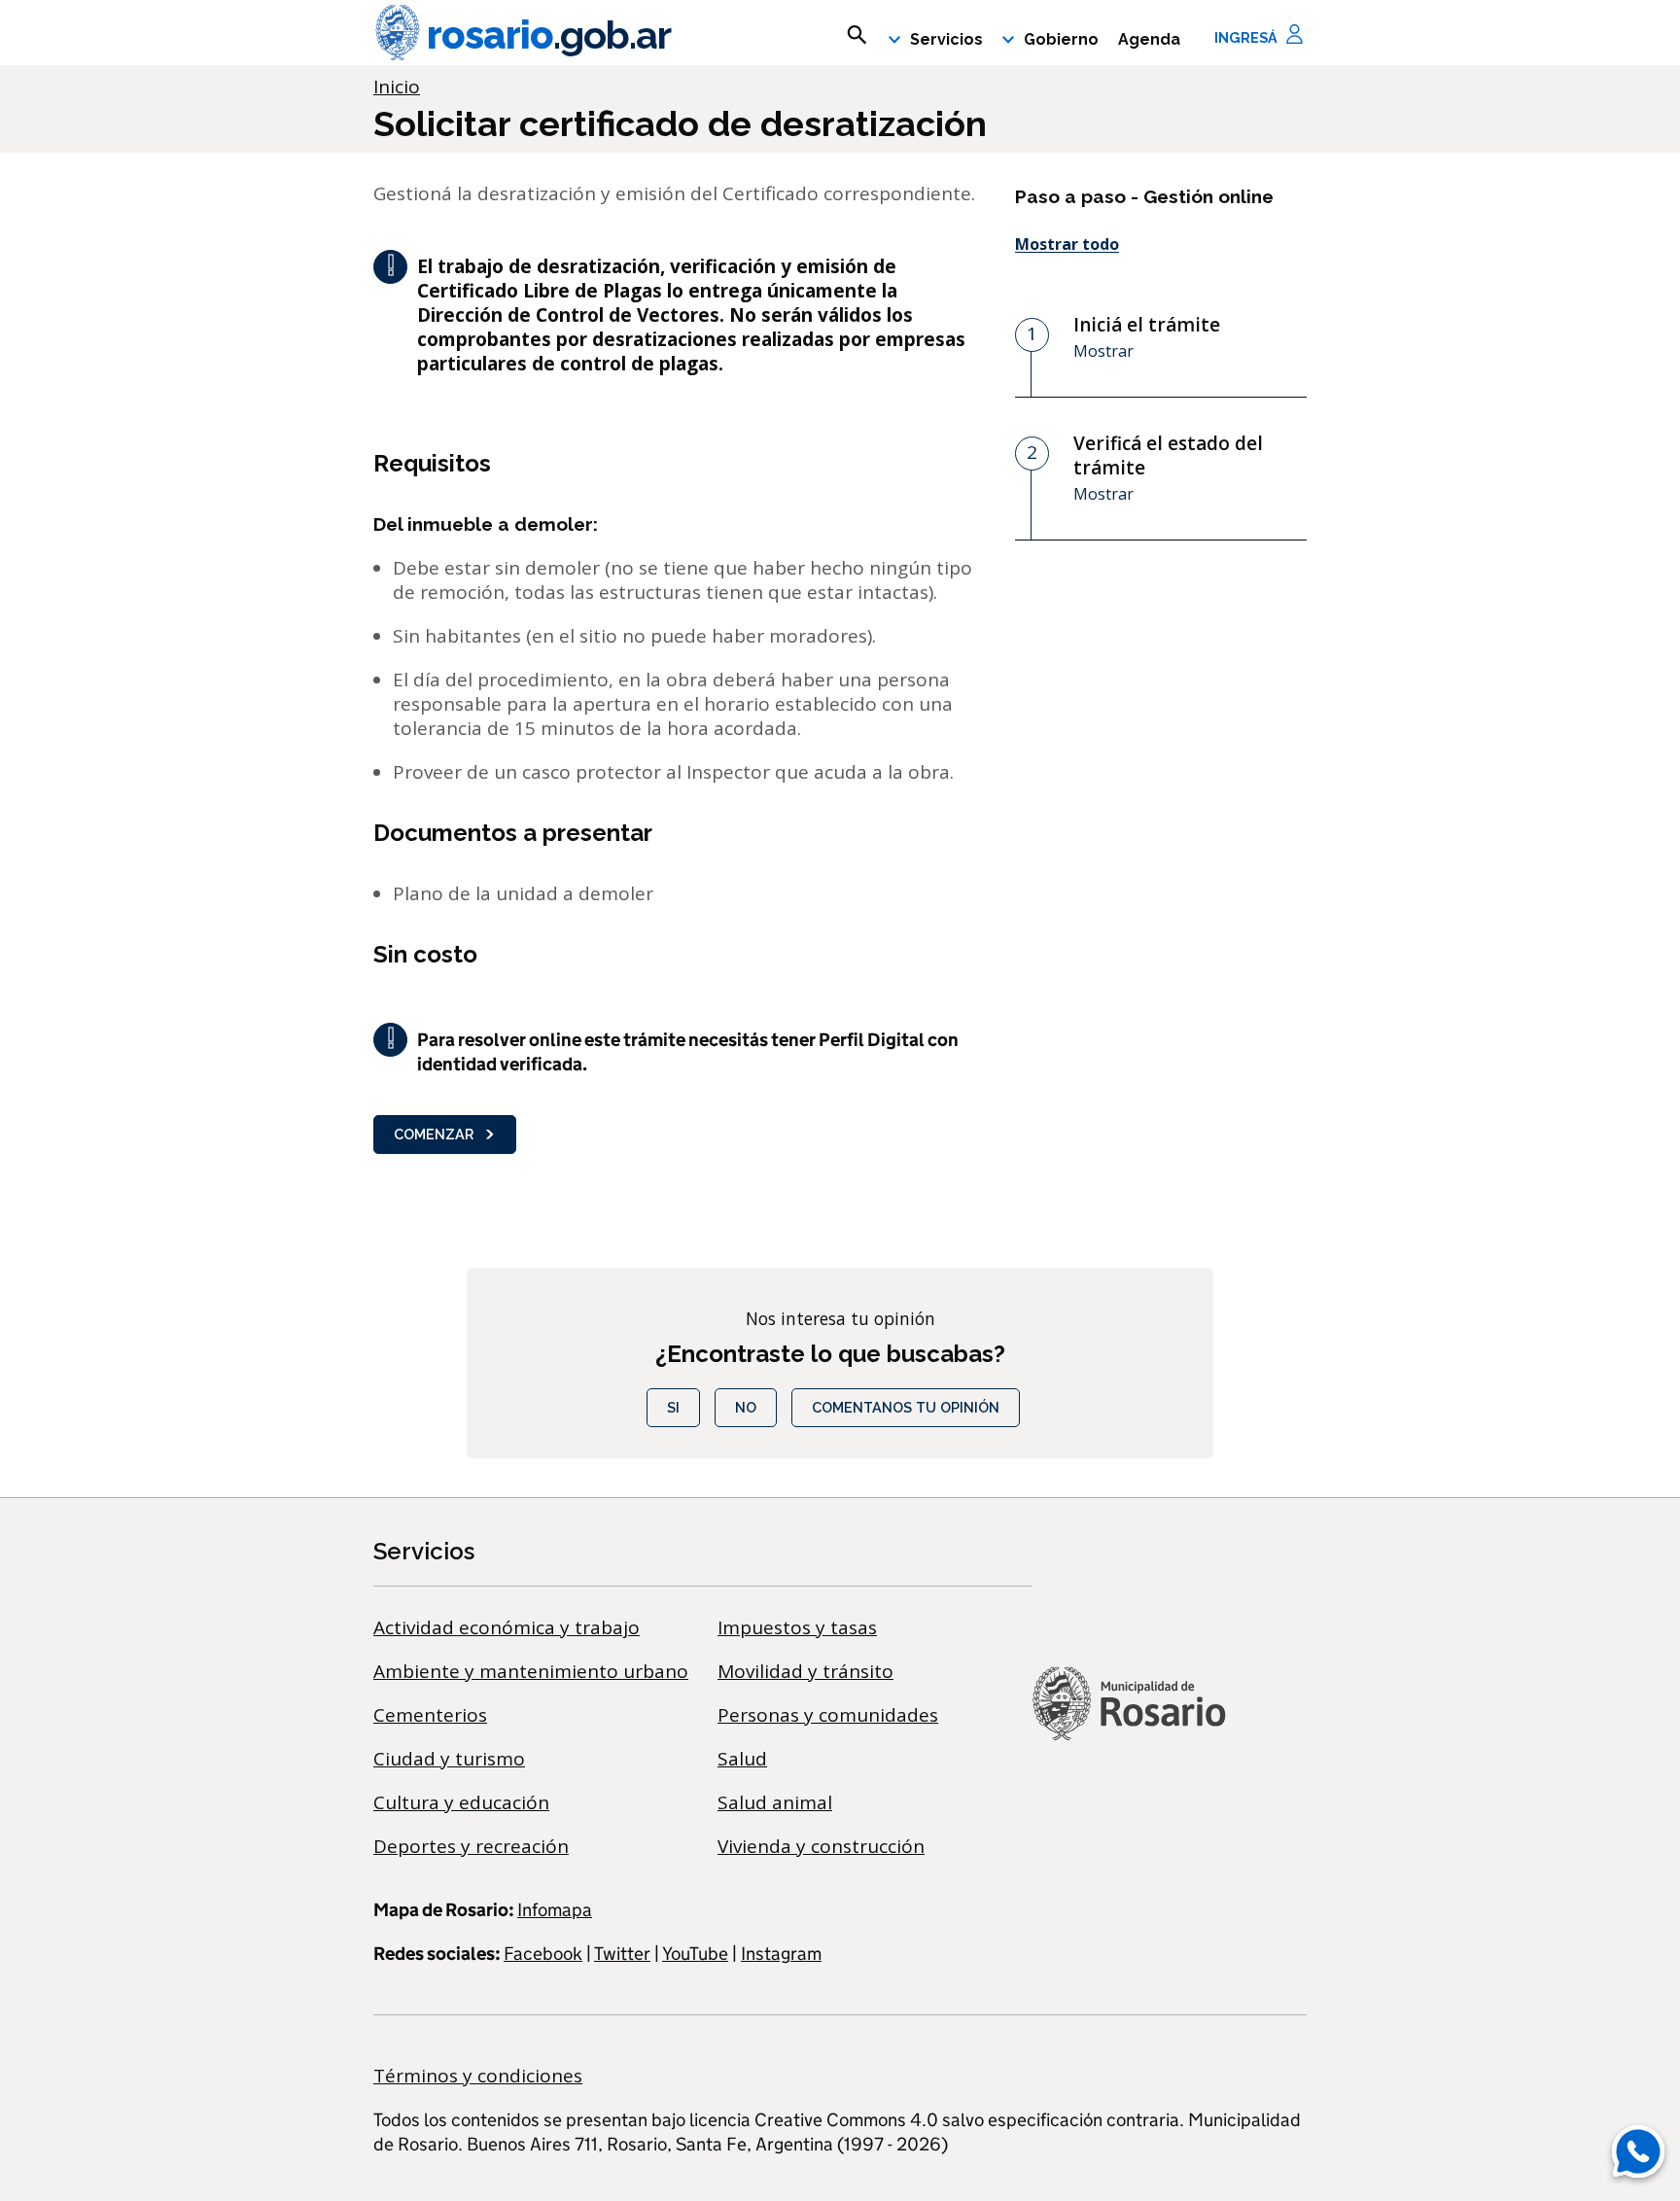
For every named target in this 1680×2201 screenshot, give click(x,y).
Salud (742, 1759)
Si (673, 1407)
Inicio (397, 87)
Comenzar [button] (434, 1134)
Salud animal (775, 1802)
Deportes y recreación (471, 1846)
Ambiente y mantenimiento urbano (531, 1671)
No (746, 1407)
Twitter (622, 1954)
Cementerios (430, 1715)
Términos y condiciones (478, 2076)
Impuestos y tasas (797, 1627)
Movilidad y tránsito (805, 1671)
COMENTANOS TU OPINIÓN (906, 1407)
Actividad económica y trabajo (507, 1627)
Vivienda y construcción (821, 1846)
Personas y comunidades (828, 1715)
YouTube (695, 1954)
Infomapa (555, 1910)
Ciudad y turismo (449, 1759)
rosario (549, 35)
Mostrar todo (1067, 244)
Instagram (781, 1954)
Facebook (543, 1954)
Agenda (1149, 39)
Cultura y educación (461, 1802)
